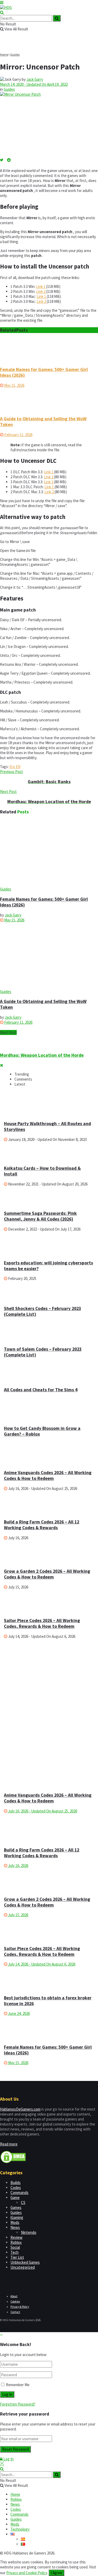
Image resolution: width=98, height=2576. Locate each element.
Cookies (15, 2301)
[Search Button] (2, 12)
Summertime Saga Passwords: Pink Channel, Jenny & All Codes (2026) (40, 1216)
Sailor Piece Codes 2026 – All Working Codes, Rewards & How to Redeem (42, 1623)
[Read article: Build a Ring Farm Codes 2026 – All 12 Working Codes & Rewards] (49, 1831)
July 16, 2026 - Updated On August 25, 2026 (42, 1811)
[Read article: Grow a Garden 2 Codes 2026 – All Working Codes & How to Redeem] (49, 1880)
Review (16, 2237)
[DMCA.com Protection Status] (13, 2162)
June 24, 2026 (19, 2013)
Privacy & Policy (20, 2307)
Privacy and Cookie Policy (27, 2573)
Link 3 (49, 482)
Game (15, 2197)
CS (23, 2202)
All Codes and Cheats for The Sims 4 (41, 1390)
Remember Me (18, 2385)
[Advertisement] (43, 1679)
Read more (9, 2144)
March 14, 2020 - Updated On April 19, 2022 (34, 84)
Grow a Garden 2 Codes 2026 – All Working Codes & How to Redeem (47, 1574)
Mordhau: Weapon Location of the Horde (42, 1055)
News (15, 2227)
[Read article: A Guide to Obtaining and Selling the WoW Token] (49, 400)
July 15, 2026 (18, 1915)
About (14, 2296)
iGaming (17, 2217)
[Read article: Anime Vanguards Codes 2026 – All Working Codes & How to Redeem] (49, 1754)
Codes (16, 2188)
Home (4, 54)
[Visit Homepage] (6, 7)
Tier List (17, 2257)
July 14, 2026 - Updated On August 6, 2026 (41, 1964)
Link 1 (41, 286)
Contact (15, 2312)
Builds (16, 2183)
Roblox (16, 2242)
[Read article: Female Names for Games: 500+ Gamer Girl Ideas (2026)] (49, 350)
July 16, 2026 (18, 1866)
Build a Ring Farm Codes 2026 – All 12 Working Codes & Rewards (42, 1525)
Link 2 (41, 291)
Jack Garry (35, 79)
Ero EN (15, 767)
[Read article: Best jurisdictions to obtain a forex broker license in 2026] (49, 1978)
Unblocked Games (25, 2262)
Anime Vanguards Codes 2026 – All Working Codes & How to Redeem (48, 1475)
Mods (15, 2222)
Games (16, 2207)
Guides (15, 54)
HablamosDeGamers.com (20, 2109)
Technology (20, 2529)
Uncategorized (23, 2267)
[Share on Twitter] (4, 160)
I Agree (56, 2573)
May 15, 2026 (14, 385)
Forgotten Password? (18, 2404)
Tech (15, 2252)
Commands (19, 2193)
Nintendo (29, 2232)
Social (15, 2247)
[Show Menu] (2, 2)
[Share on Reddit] (9, 160)
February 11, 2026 (18, 435)
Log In (8, 2459)
